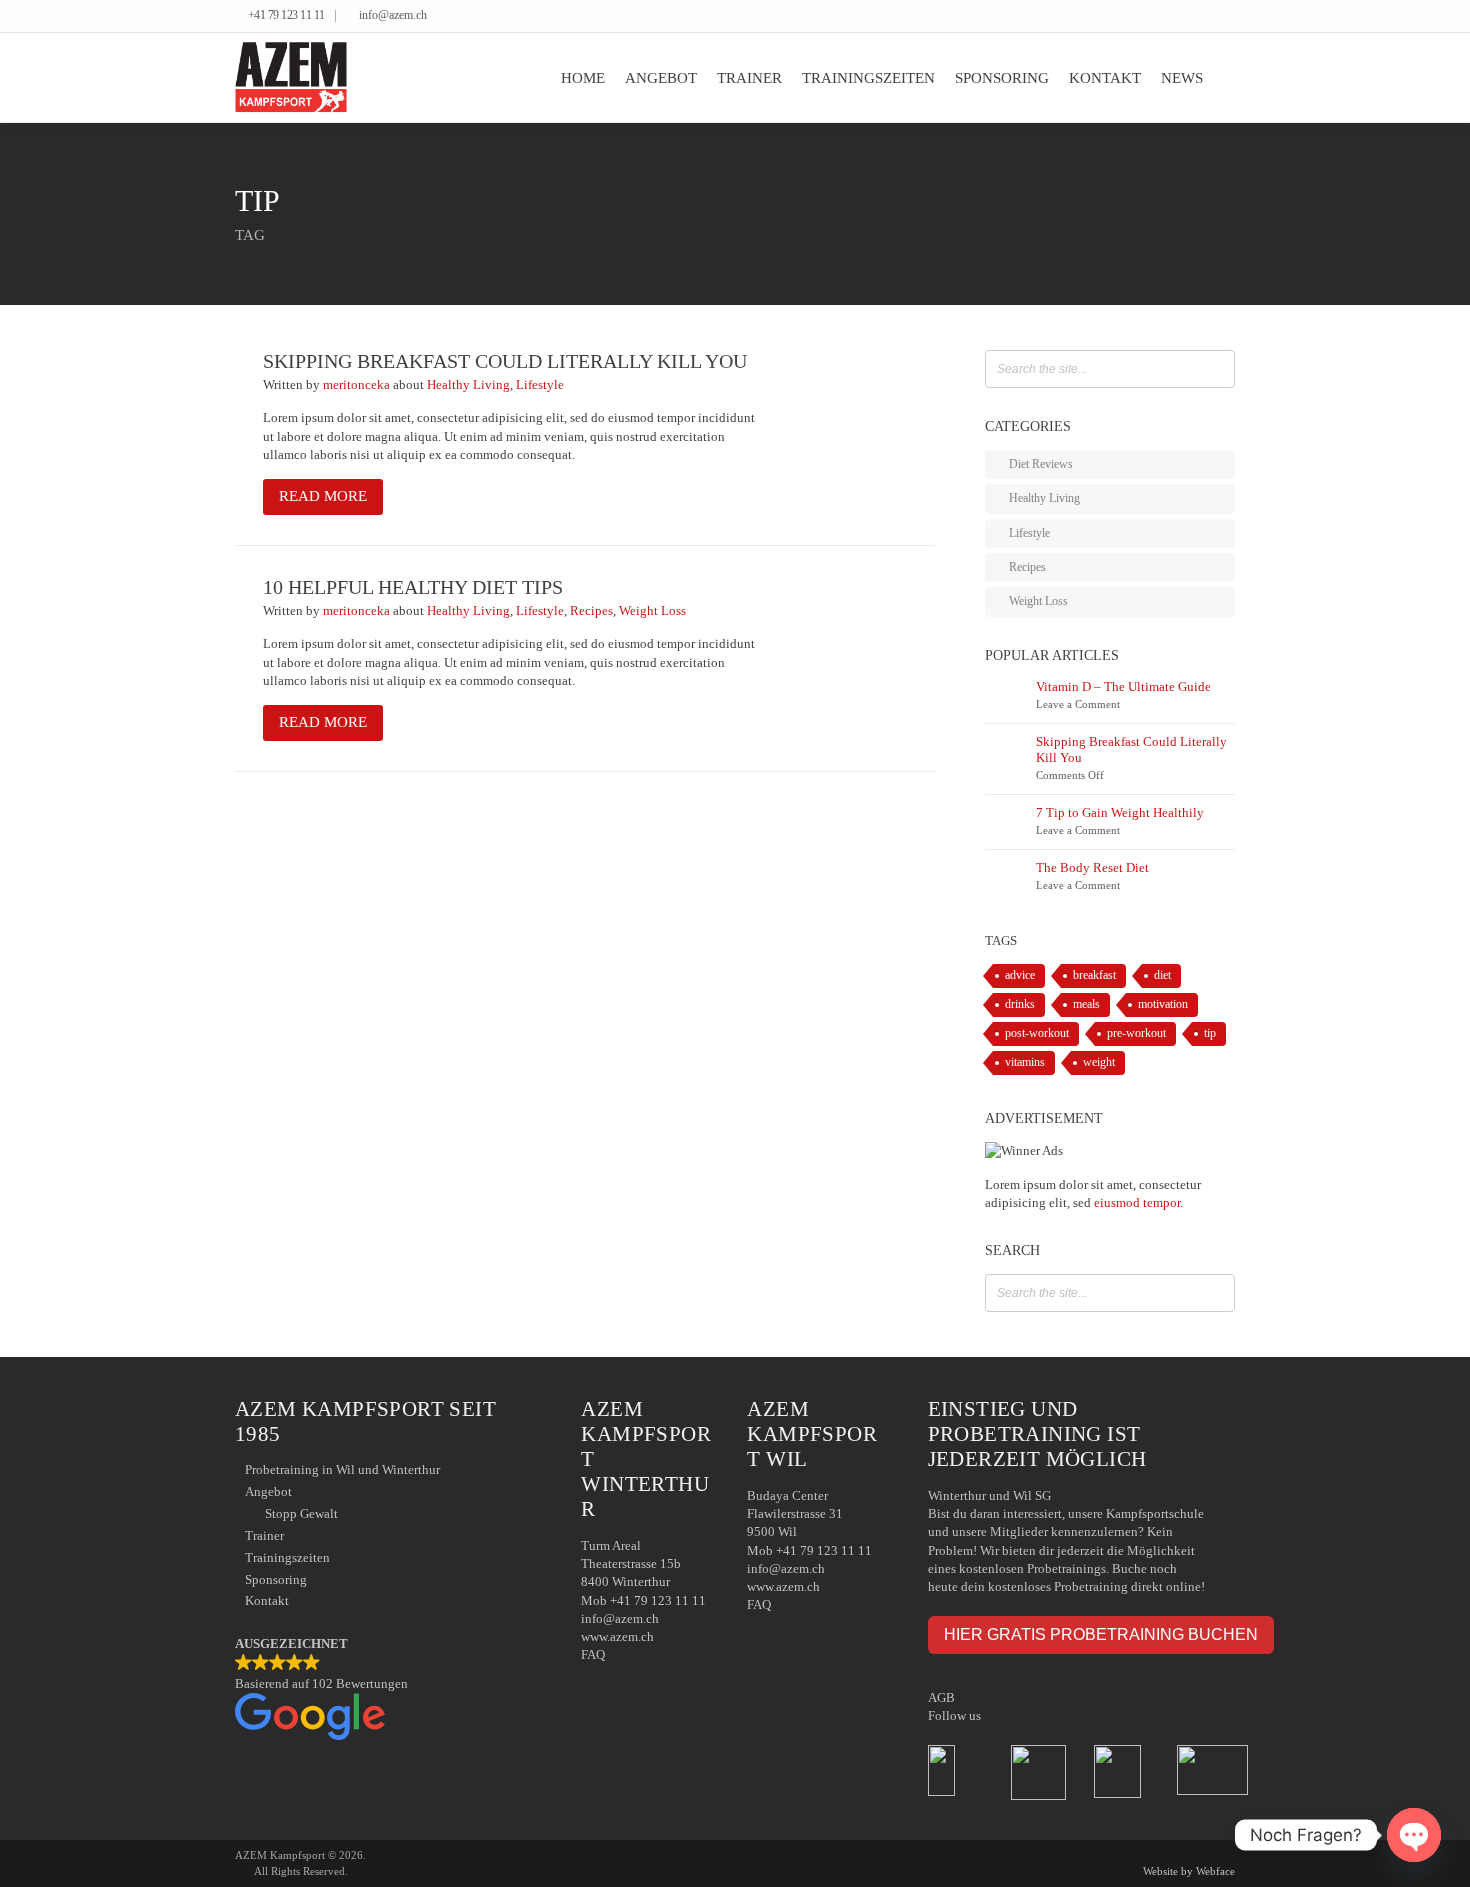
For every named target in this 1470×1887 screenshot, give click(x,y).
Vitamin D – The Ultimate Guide (1123, 686)
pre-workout (1136, 1033)
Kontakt (1105, 78)
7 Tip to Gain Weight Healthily (1120, 812)
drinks (1020, 1004)
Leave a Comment (1078, 704)
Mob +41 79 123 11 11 (643, 1600)
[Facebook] (1199, 17)
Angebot (661, 78)
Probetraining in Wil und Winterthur (342, 1469)
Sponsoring (1002, 78)
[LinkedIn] (1214, 17)
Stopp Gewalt (301, 1513)
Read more (323, 496)
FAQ (593, 1654)
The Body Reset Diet (1092, 867)
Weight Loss (652, 610)
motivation (1163, 1004)
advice (1020, 975)
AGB (941, 1697)
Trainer (749, 78)
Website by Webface (1189, 1871)
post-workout (1037, 1033)
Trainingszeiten (868, 78)
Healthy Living (468, 384)
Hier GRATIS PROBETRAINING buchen (1101, 1634)
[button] (388, 1690)
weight (1099, 1062)
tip (1210, 1033)
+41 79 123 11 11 (286, 15)
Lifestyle (540, 384)
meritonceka (358, 384)
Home (583, 78)
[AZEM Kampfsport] (291, 77)
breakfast (1094, 975)
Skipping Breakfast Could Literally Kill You (505, 361)
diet (1162, 975)
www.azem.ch (617, 1636)
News (1182, 78)
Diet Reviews (1041, 464)
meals (1086, 1004)
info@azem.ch (393, 15)
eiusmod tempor (1137, 1202)
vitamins (1025, 1062)
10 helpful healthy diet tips (413, 587)
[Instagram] (1229, 17)
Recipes (591, 610)
